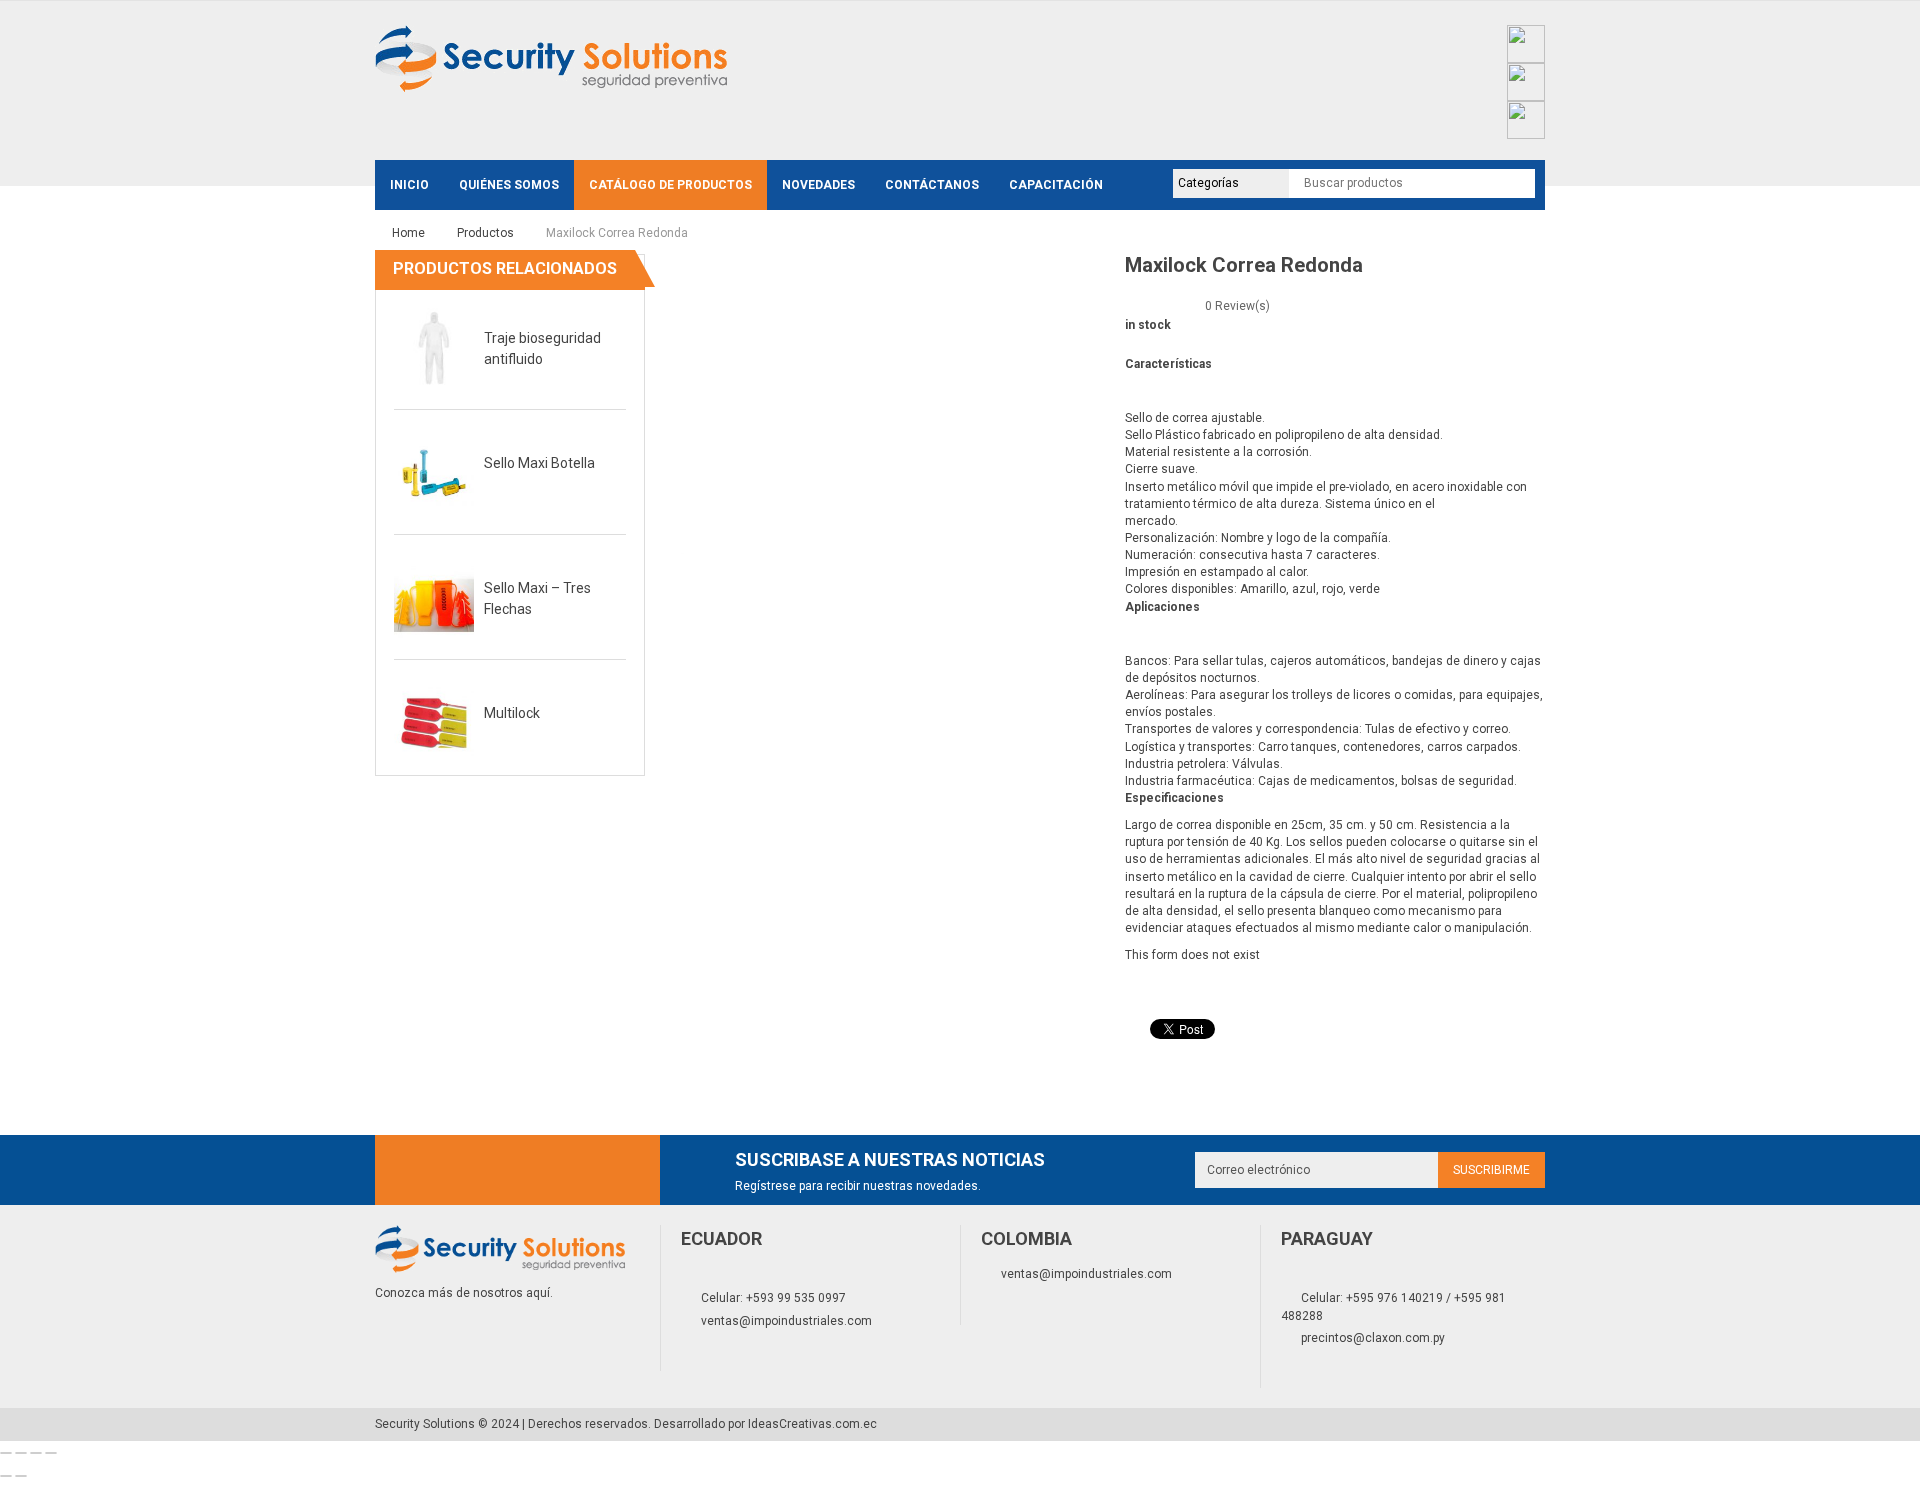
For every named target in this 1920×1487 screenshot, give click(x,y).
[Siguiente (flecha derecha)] (21, 1476)
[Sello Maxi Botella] (434, 473)
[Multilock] (434, 723)
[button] (611, 271)
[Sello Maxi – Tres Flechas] (434, 598)
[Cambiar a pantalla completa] (36, 1453)
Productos (485, 233)
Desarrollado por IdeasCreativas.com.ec (765, 1424)
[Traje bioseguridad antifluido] (434, 348)
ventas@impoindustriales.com (786, 1321)
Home (408, 233)
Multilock (512, 713)
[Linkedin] (608, 1170)
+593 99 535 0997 (796, 1298)
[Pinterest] (563, 1170)
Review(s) (1237, 306)
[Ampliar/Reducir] (51, 1453)
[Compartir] (21, 1453)
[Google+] (518, 1170)
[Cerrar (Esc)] (6, 1453)
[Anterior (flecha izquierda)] (6, 1476)
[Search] (1515, 183)
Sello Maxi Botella (539, 463)
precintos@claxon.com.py (1373, 1338)
